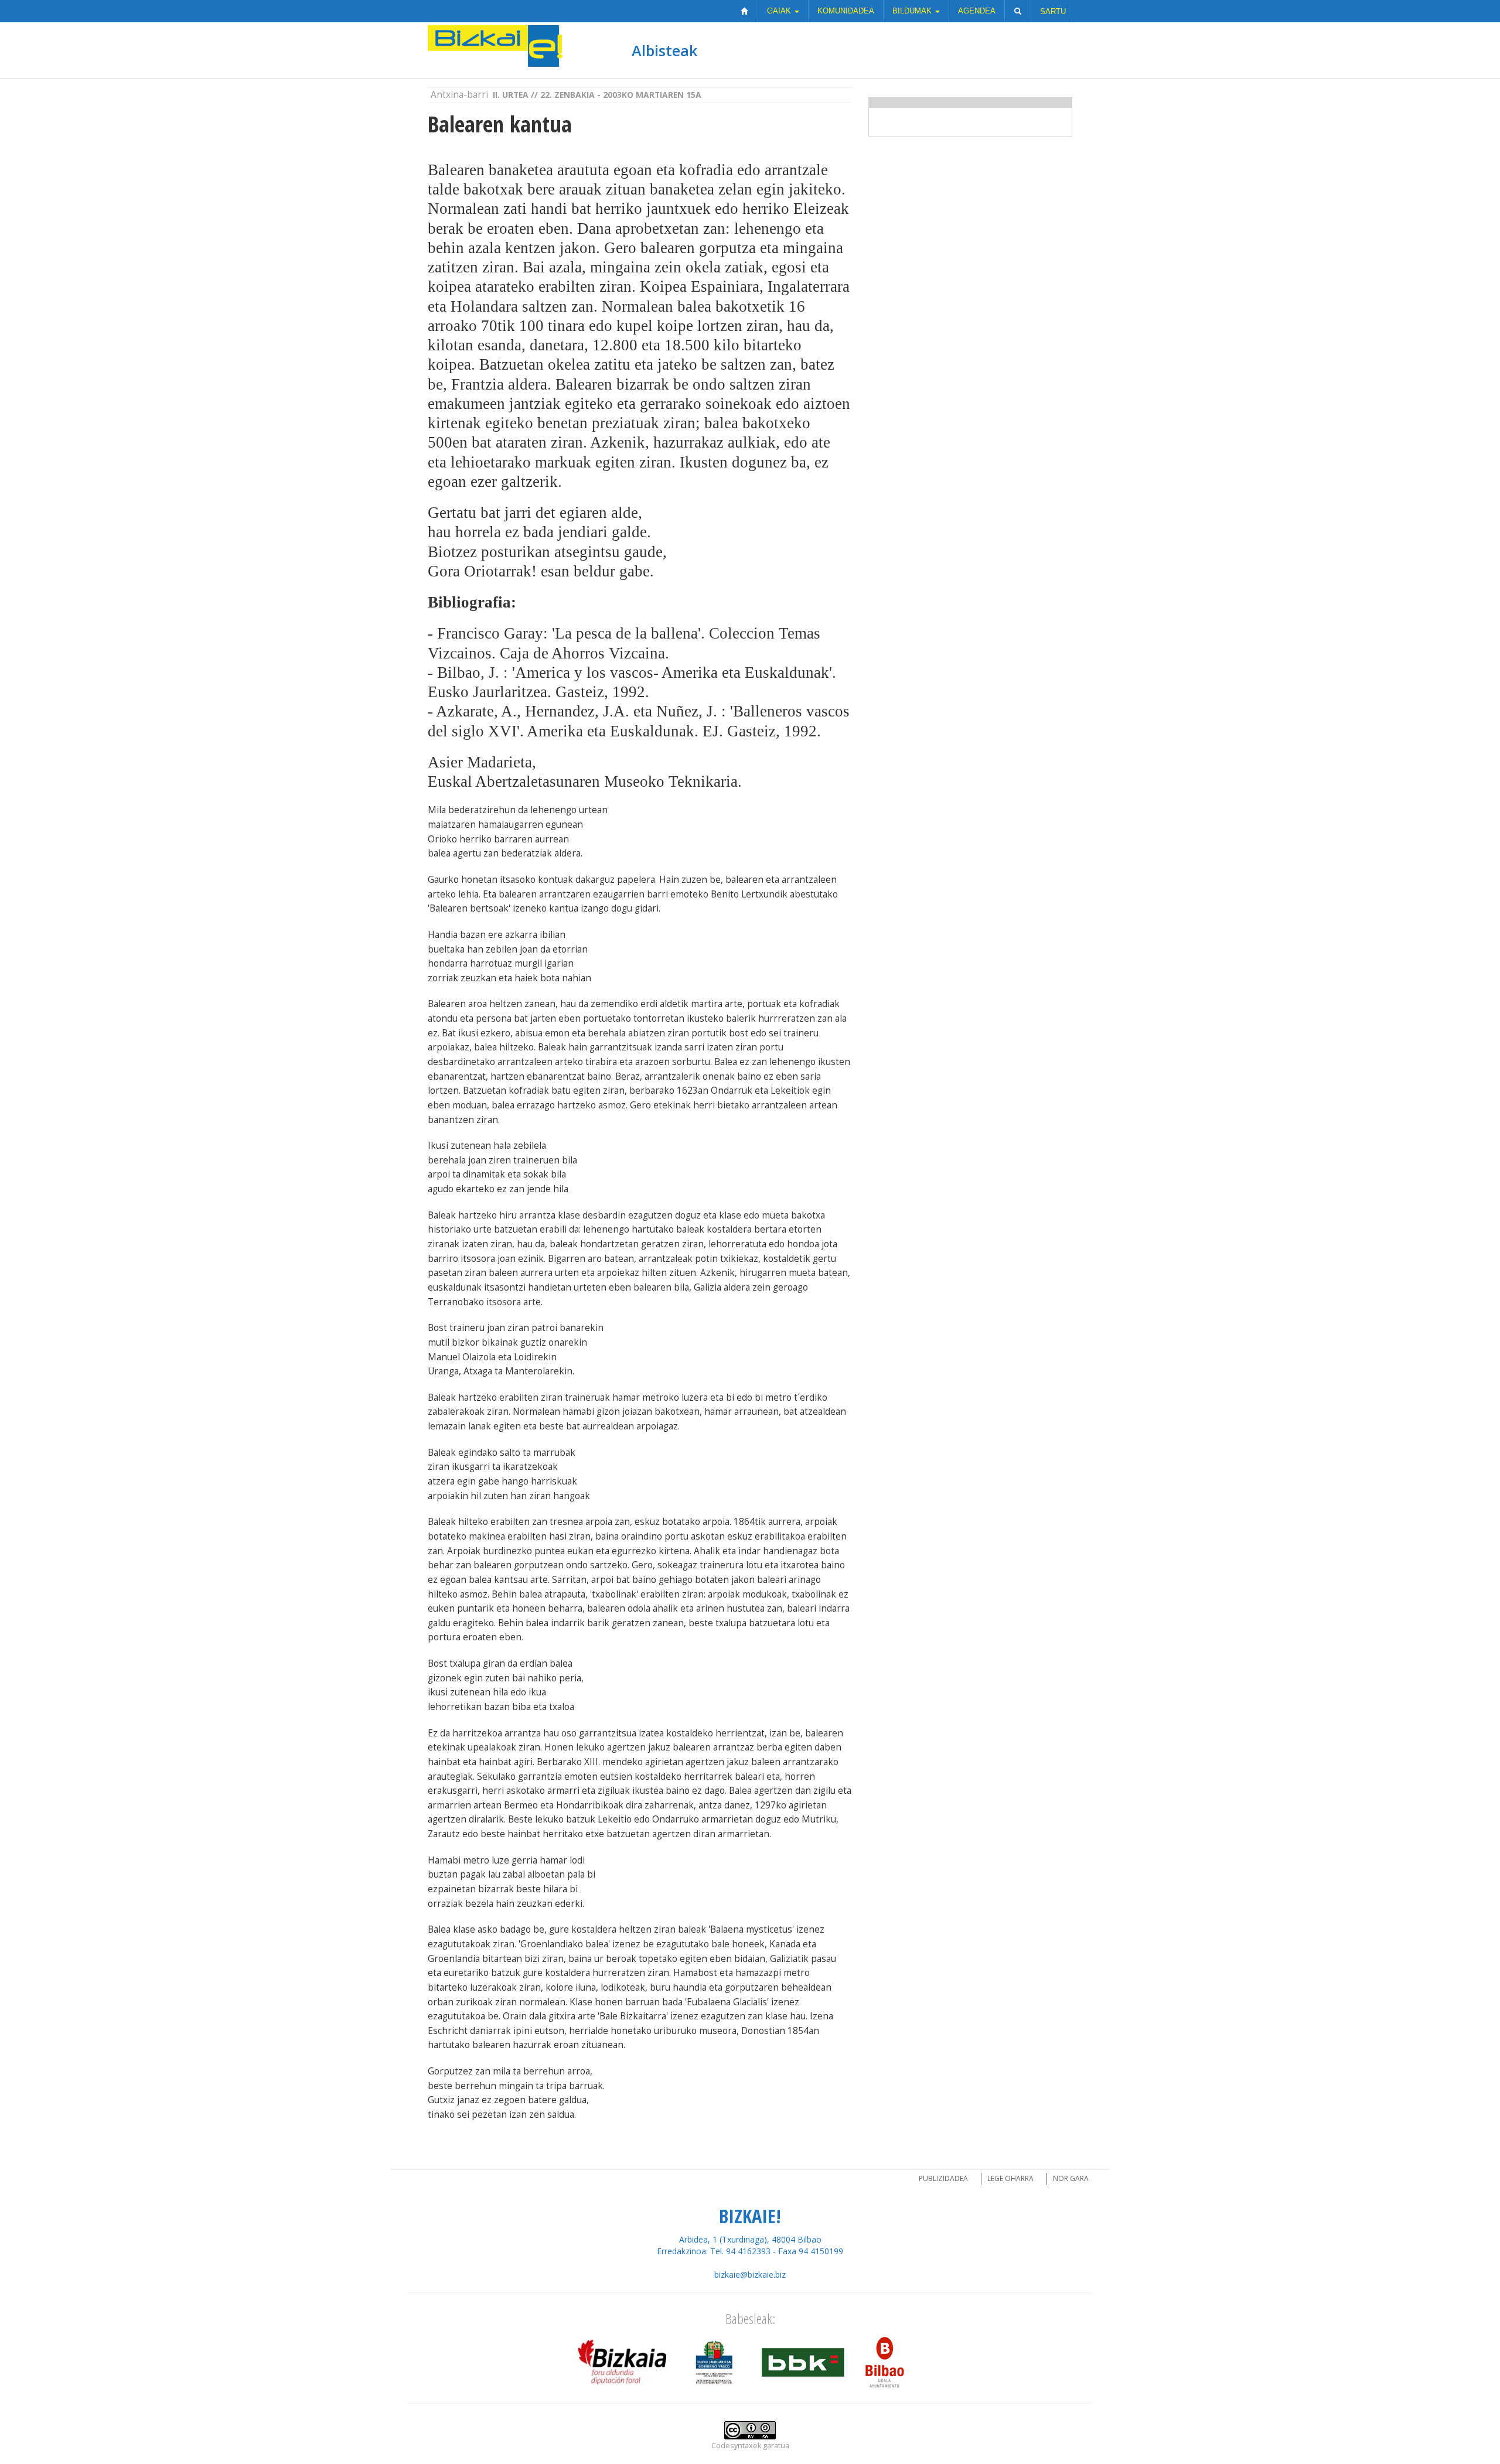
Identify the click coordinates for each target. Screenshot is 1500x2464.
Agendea (977, 11)
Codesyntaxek (736, 2446)
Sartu (1053, 11)
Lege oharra (1010, 2178)
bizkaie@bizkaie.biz (750, 2274)
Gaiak (780, 11)
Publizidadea (943, 2178)
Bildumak (913, 11)
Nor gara (1071, 2178)
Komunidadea (846, 11)
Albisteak (664, 50)
